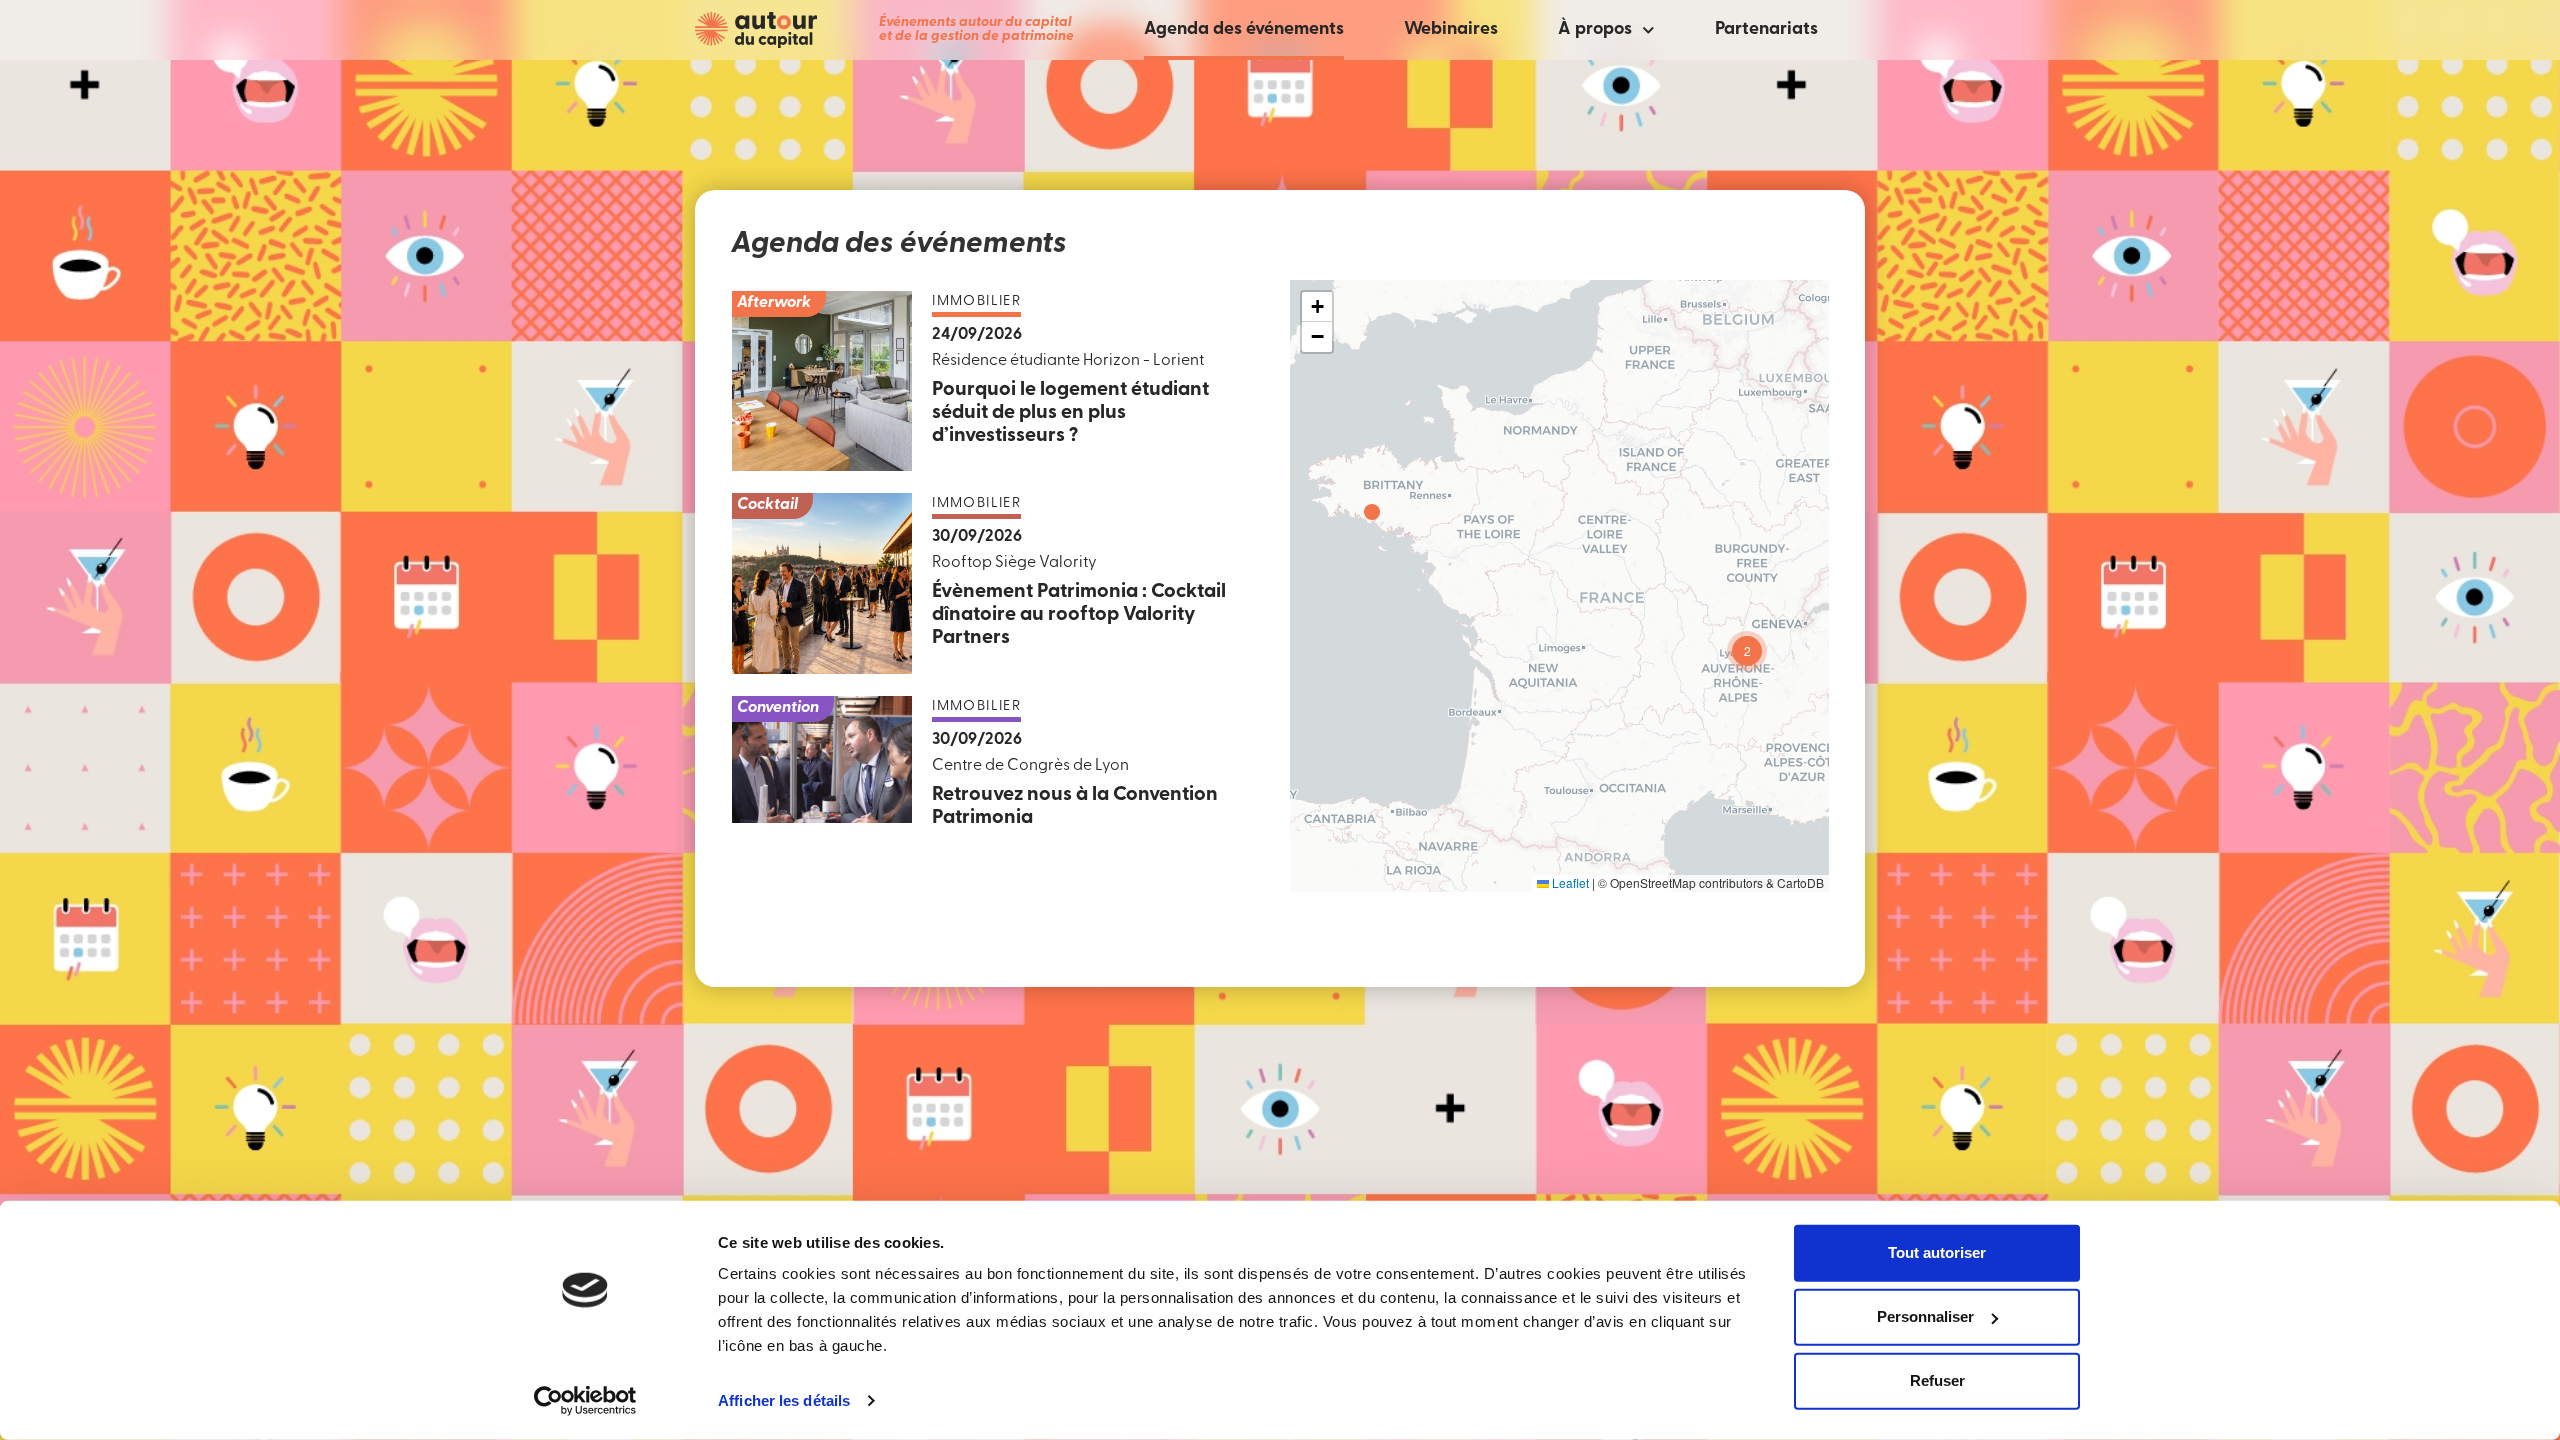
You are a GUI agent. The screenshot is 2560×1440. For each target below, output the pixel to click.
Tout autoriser (1937, 1252)
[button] (1372, 512)
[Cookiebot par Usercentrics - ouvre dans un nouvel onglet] (585, 1401)
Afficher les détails (784, 1400)
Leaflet (1569, 882)
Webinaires (1451, 30)
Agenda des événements (1244, 30)
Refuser (1937, 1380)
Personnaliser (1925, 1316)
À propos (1595, 30)
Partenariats (1766, 30)
